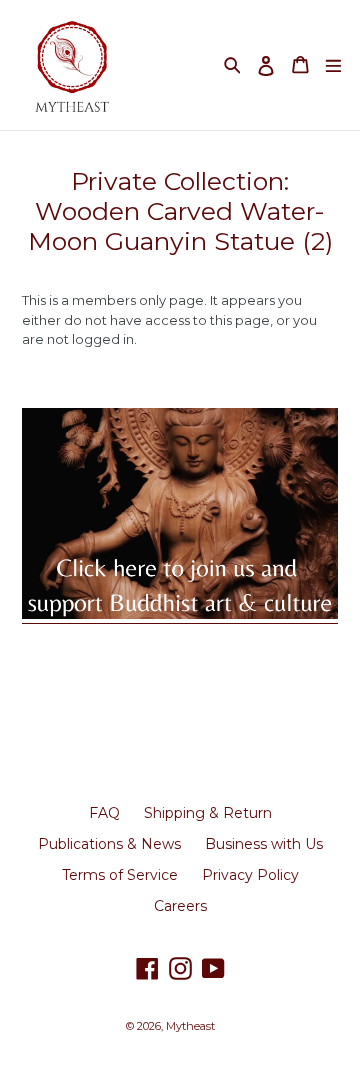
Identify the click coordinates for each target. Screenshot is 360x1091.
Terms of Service (120, 875)
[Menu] (333, 64)
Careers (180, 906)
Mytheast (190, 1026)
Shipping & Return (208, 813)
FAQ (104, 813)
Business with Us (264, 844)
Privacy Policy (250, 875)
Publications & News (109, 844)
